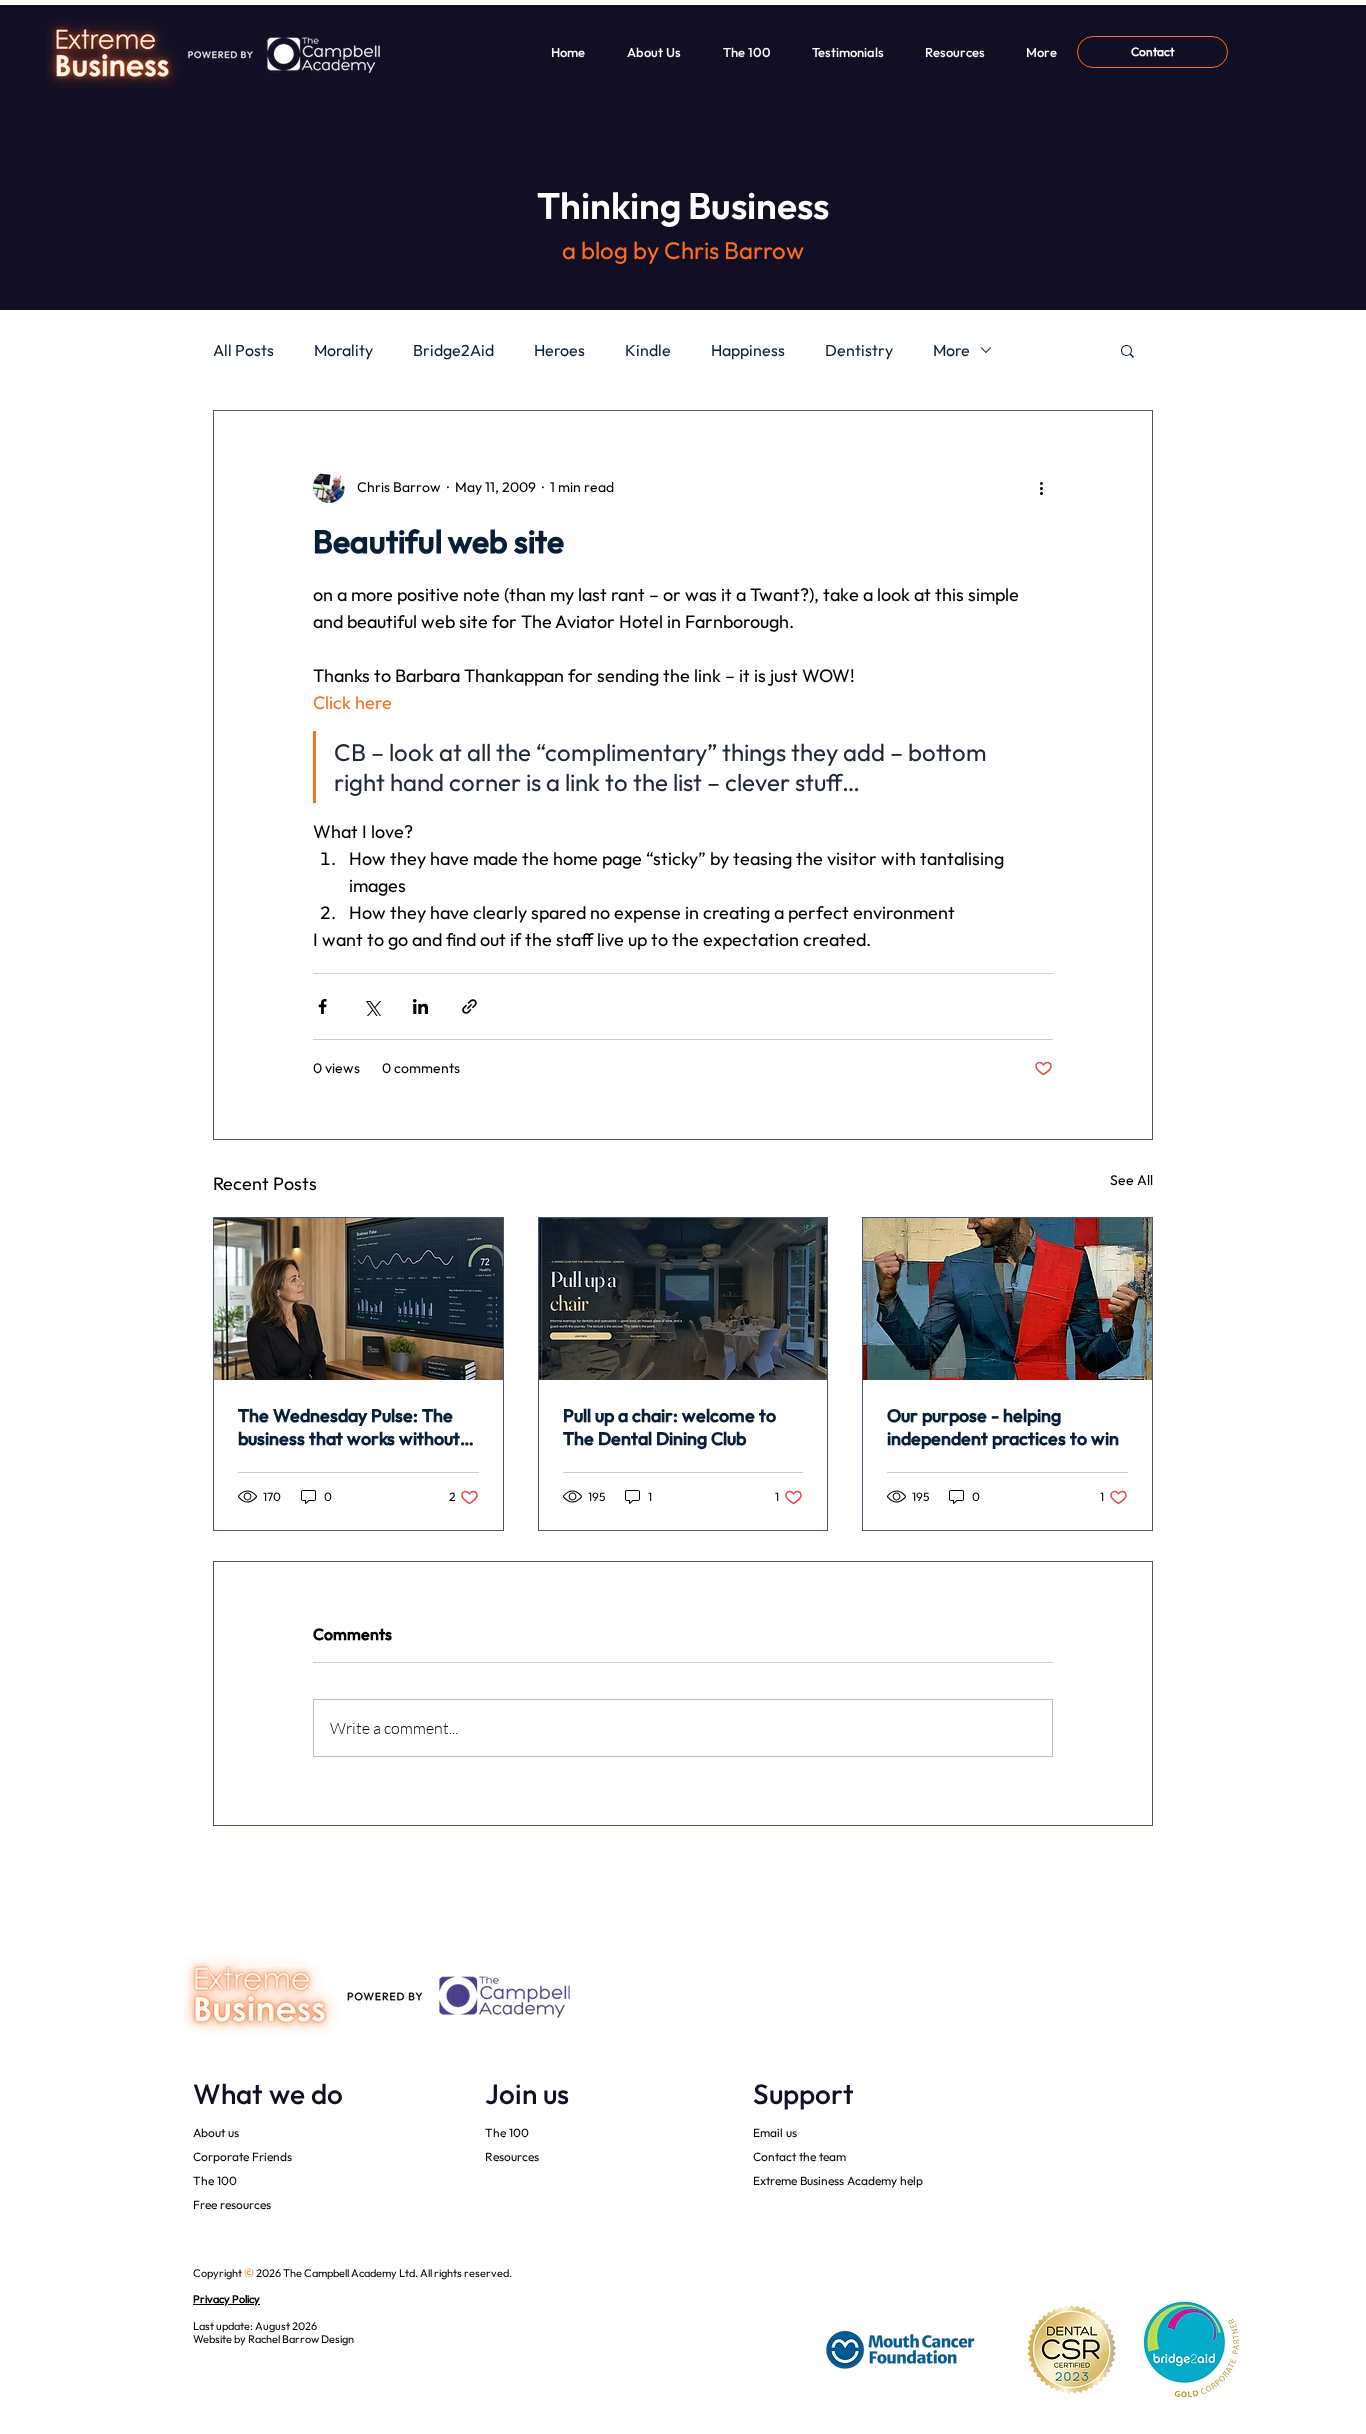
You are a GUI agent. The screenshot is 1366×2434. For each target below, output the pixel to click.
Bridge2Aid (453, 350)
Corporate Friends (242, 2156)
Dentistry (859, 350)
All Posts (243, 350)
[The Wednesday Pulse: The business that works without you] (358, 1299)
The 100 (215, 2180)
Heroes (559, 350)
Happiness (748, 350)
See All (1131, 1180)
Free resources (232, 2204)
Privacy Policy (226, 2299)
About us (216, 2132)
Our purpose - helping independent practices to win (1003, 1427)
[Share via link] (469, 1006)
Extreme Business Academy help (838, 2180)
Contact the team (799, 2156)
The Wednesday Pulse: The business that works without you (349, 1427)
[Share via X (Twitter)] (371, 1006)
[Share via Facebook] (322, 1006)
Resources (512, 2156)
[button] (1127, 350)
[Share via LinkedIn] (420, 1006)
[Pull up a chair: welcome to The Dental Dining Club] (683, 1299)
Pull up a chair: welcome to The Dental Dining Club (669, 1427)
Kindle (648, 350)
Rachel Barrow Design (301, 2339)
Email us (775, 2132)
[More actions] (1041, 487)
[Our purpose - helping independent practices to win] (1007, 1299)
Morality (343, 350)
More (951, 350)
